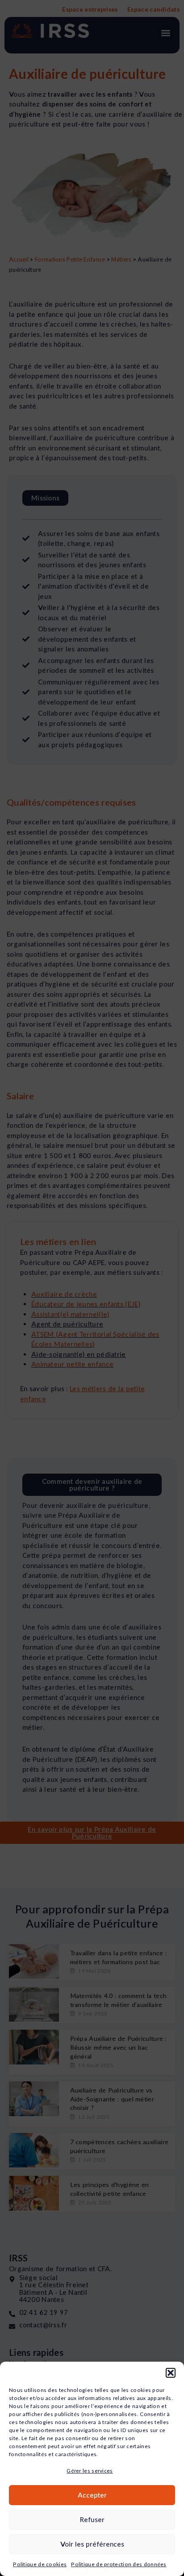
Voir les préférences (92, 2544)
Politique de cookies (40, 2564)
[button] (171, 2373)
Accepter (92, 2495)
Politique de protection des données (119, 2564)
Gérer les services (90, 2471)
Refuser (92, 2519)
